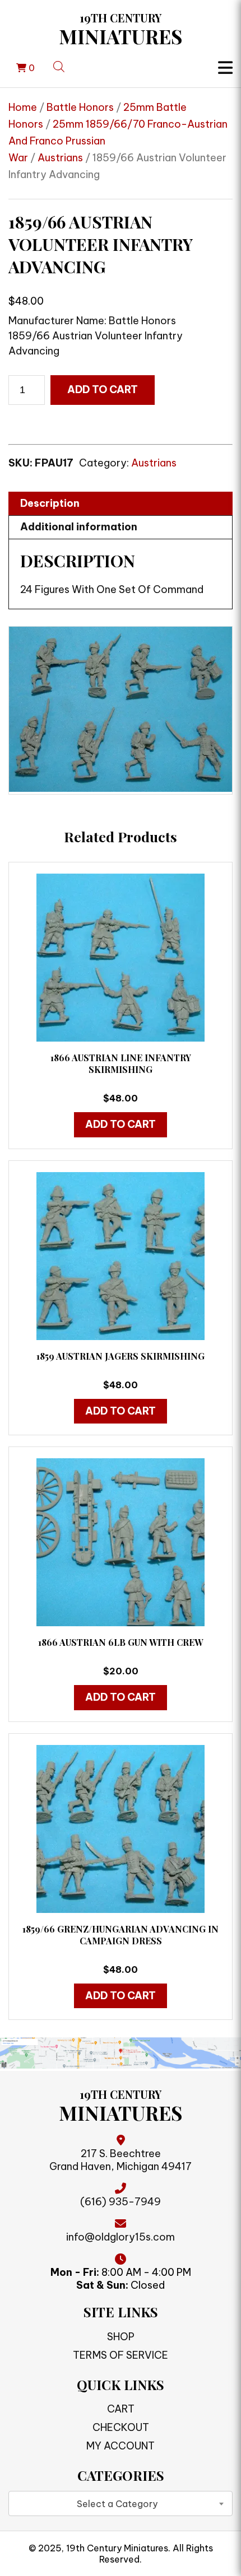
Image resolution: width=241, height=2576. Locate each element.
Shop (121, 2337)
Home (23, 107)
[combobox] (121, 2503)
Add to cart (103, 389)
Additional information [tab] (79, 527)
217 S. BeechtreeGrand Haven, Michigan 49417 (121, 2160)
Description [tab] (50, 503)
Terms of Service (121, 2355)
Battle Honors (80, 107)
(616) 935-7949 (121, 2202)
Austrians (60, 158)
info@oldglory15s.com (121, 2237)
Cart (121, 2409)
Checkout (121, 2427)
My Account (121, 2446)
